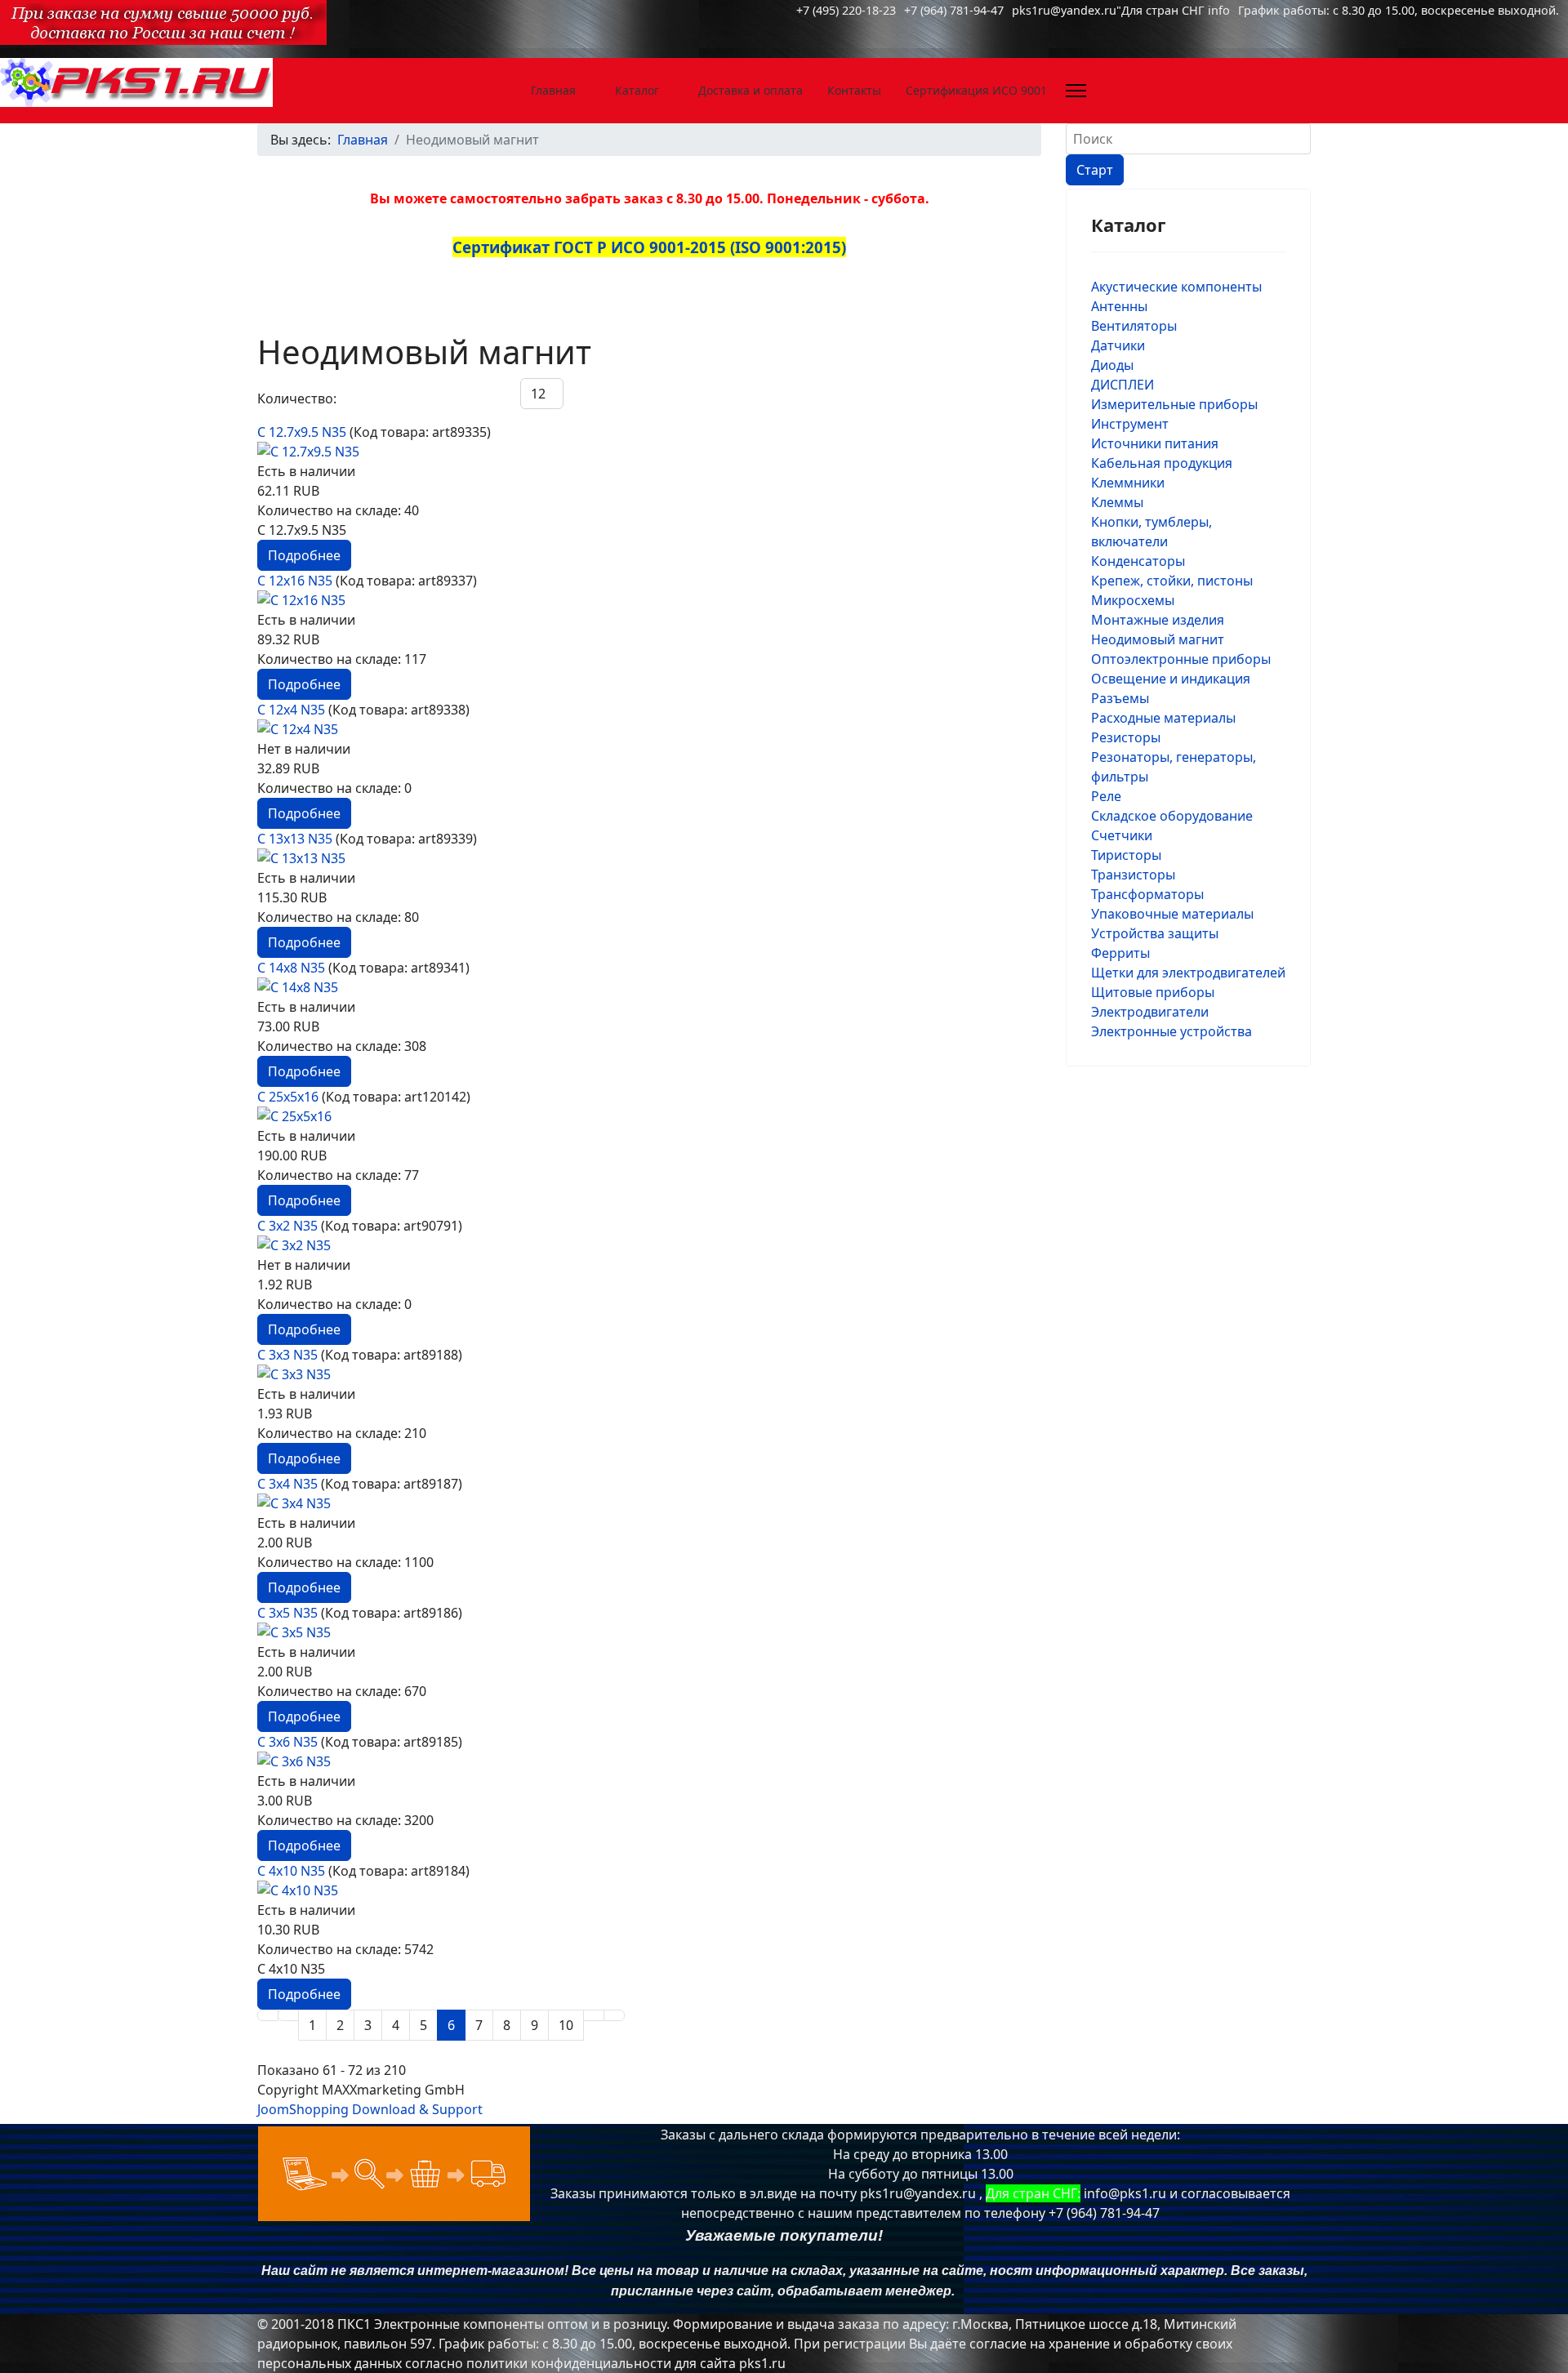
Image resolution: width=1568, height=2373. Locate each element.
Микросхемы (1133, 600)
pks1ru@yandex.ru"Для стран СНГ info (1121, 10)
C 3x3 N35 (289, 1355)
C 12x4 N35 (293, 710)
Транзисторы (1133, 875)
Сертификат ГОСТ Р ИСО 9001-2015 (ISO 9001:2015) (649, 247)
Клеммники (1128, 483)
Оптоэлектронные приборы (1181, 659)
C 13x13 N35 (296, 839)
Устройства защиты (1155, 933)
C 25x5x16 (290, 1097)
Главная (553, 90)
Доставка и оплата (751, 90)
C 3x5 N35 (289, 1613)
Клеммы (1117, 502)
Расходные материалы (1163, 718)
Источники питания (1155, 443)
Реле (1106, 796)
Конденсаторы (1138, 561)
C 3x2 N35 (289, 1226)
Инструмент (1130, 424)
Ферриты (1120, 953)
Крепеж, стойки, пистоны (1172, 581)
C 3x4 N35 (289, 1484)
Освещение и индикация (1171, 679)
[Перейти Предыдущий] (288, 2015)
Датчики (1118, 345)
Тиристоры (1126, 855)
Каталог (637, 90)
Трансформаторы (1147, 894)
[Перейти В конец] (614, 2015)
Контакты (854, 90)
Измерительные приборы (1174, 404)
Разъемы (1120, 698)
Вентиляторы (1134, 326)
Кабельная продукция (1162, 463)
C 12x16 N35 (296, 581)
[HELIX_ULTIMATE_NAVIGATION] (1076, 91)
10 (566, 2025)
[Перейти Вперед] (594, 2015)
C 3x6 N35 (289, 1742)
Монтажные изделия (1158, 620)
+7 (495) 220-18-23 (846, 10)
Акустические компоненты (1176, 287)
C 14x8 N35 (293, 968)
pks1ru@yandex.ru (918, 2193)
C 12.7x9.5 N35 (303, 432)
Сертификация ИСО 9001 (976, 90)
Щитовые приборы (1153, 992)
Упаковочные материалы (1172, 914)
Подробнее (304, 555)
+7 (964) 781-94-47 (954, 10)
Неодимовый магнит (1158, 639)
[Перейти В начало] (268, 2015)
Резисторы (1126, 737)
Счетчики (1122, 835)
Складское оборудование (1172, 816)
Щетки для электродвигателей (1188, 973)
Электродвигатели (1150, 1012)
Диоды (1112, 365)
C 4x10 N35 (293, 1871)
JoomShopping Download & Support (370, 2109)
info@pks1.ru (1125, 2193)
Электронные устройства (1172, 1031)
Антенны (1119, 306)
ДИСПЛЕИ (1123, 385)
